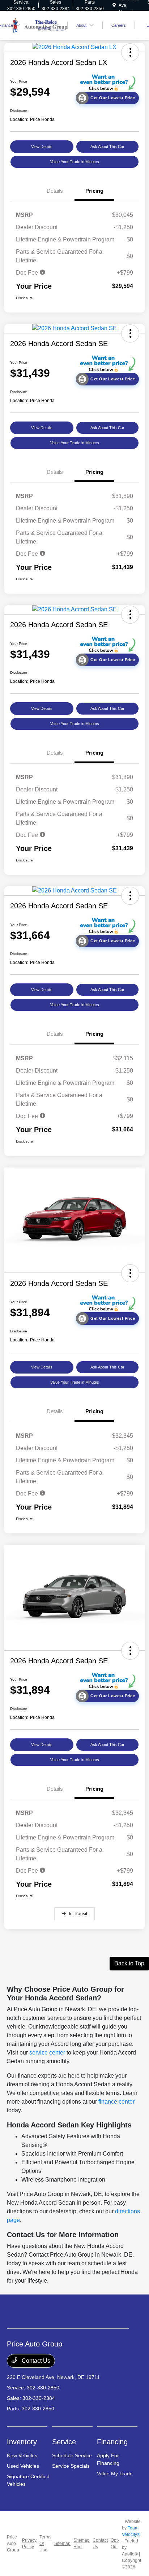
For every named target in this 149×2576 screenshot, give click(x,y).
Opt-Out (115, 2544)
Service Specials (71, 2466)
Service (64, 2442)
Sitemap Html (82, 2544)
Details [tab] (55, 191)
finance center (116, 2102)
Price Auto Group (13, 2544)
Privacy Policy (29, 2544)
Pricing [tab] (94, 191)
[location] (114, 5)
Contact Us (35, 2361)
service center (47, 2053)
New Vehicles (22, 2455)
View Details (42, 147)
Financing (112, 2442)
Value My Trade (115, 2474)
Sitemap (62, 2544)
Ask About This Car (107, 147)
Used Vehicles (23, 2466)
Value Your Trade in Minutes (75, 162)
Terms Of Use (45, 2544)
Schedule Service (72, 2455)
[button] (130, 52)
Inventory (22, 2442)
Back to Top (129, 1963)
